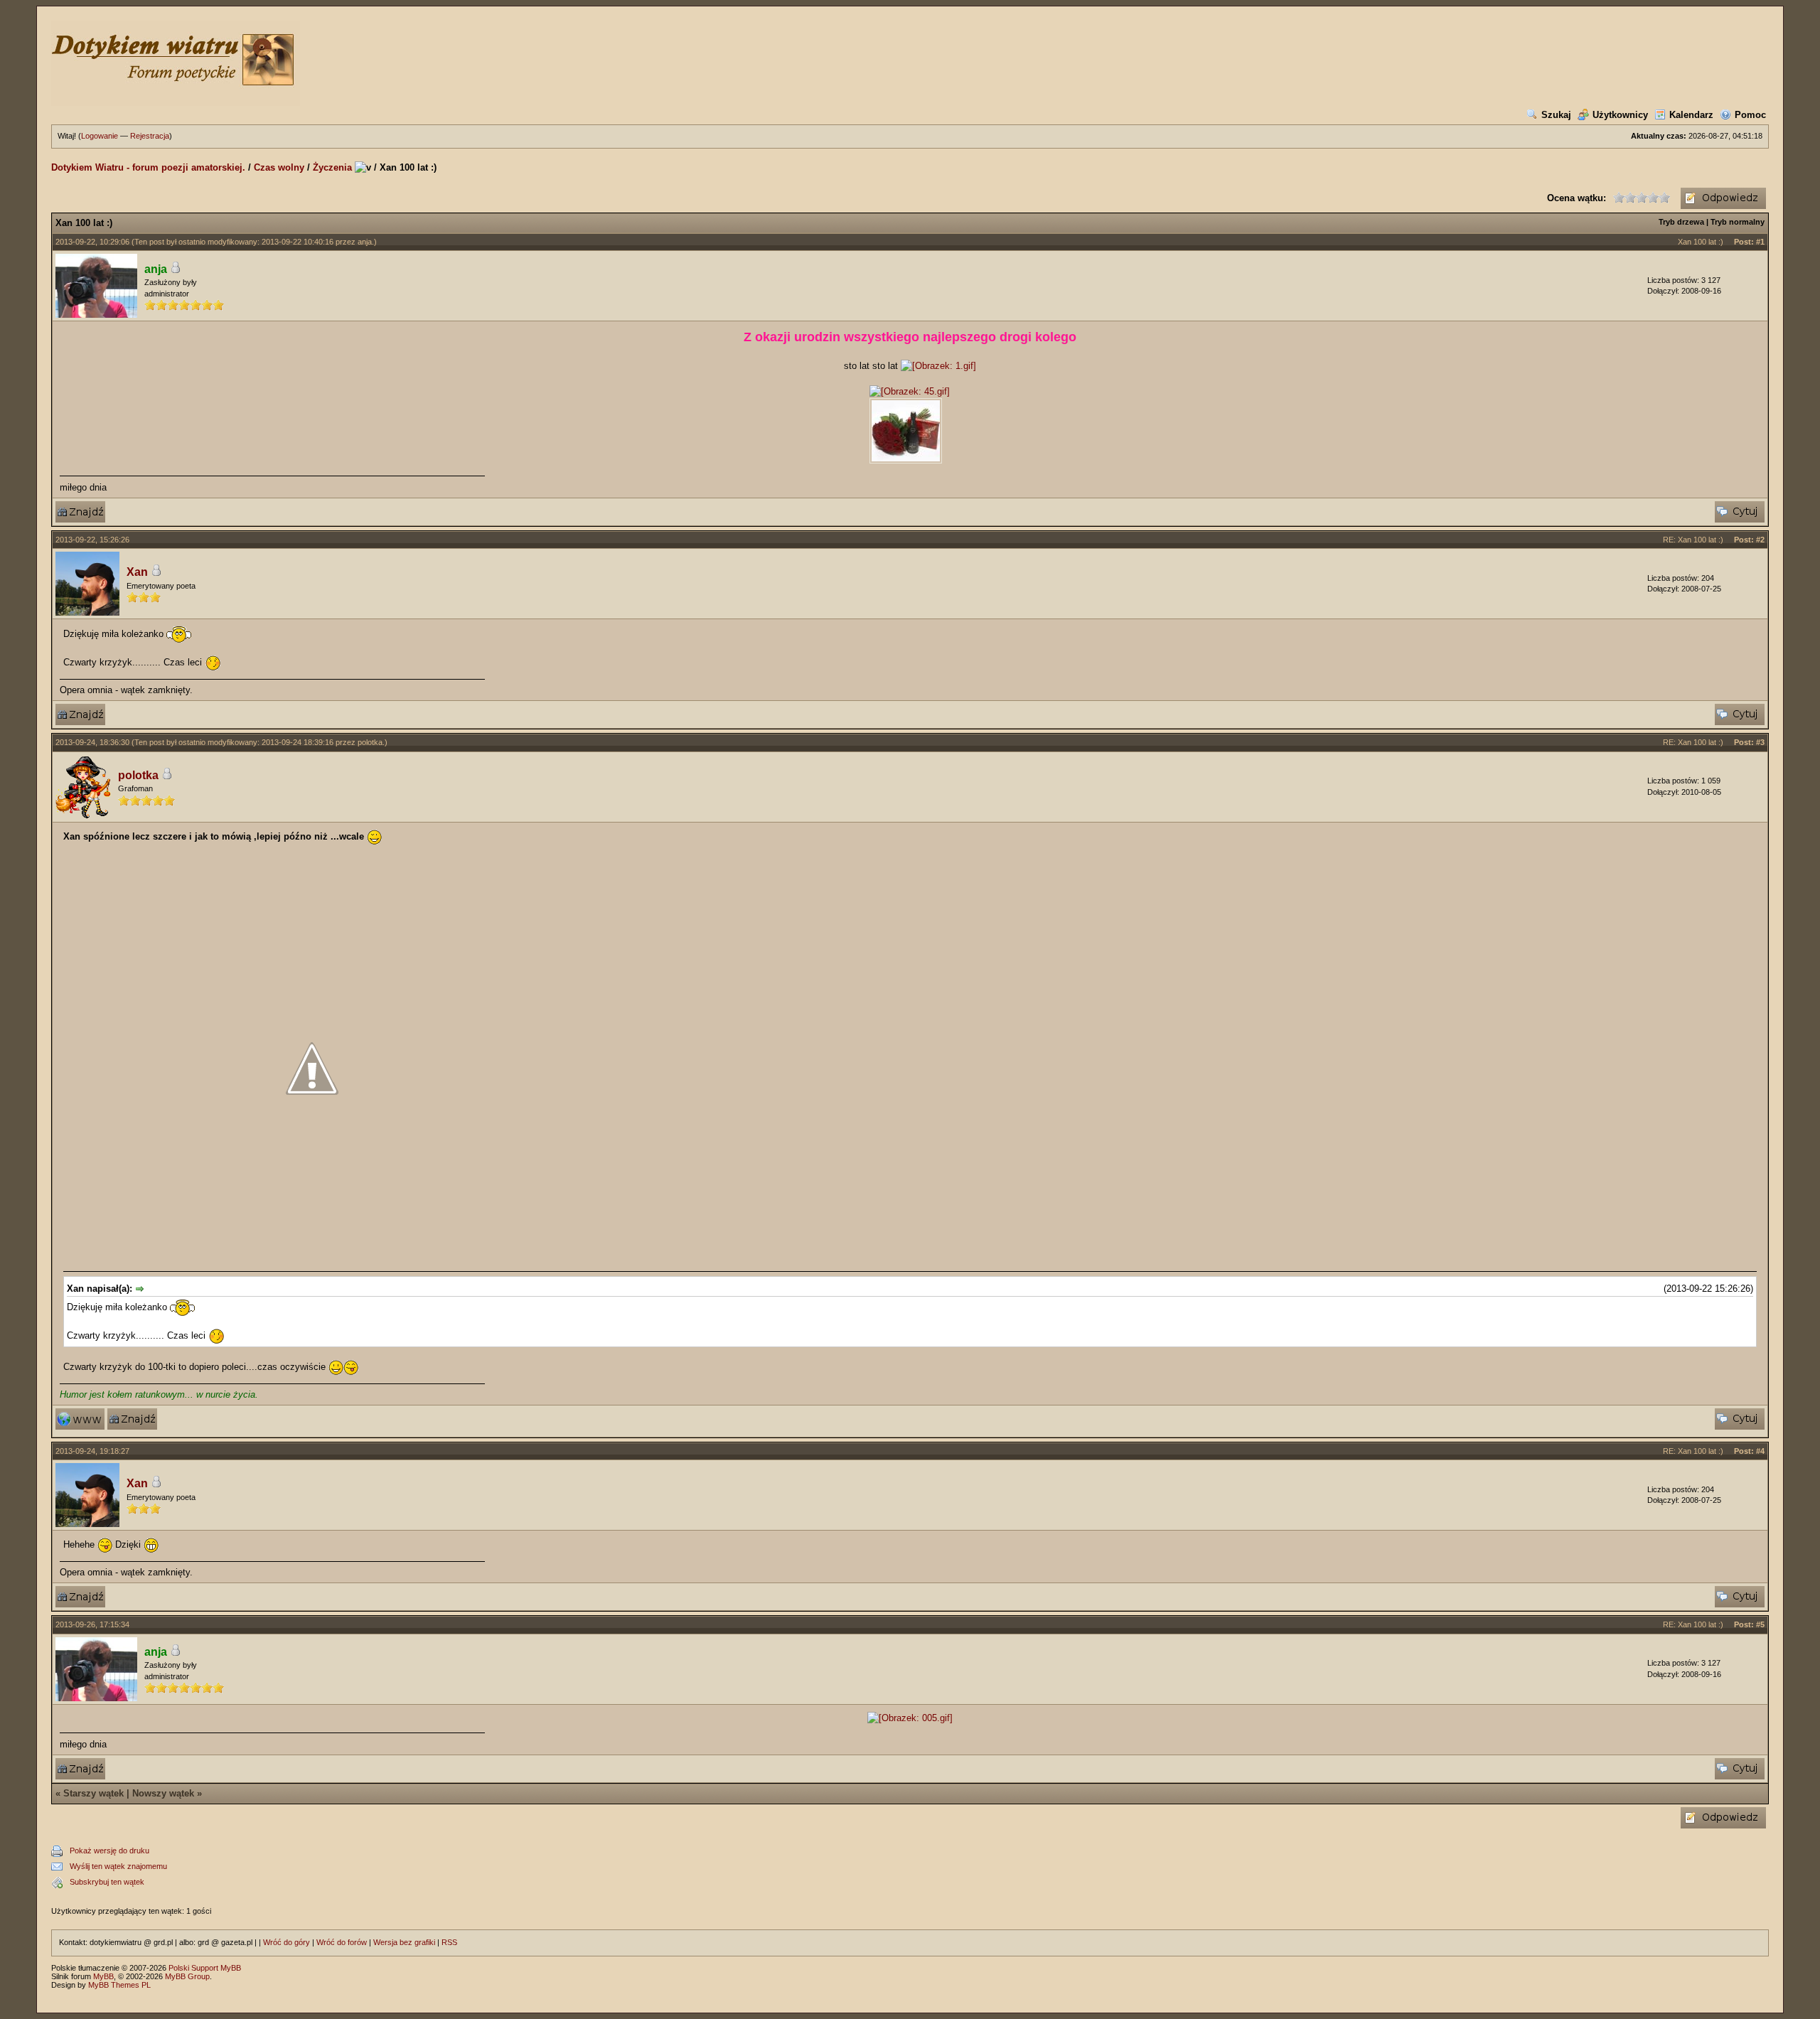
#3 (1760, 742)
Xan (137, 572)
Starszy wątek (93, 1793)
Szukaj (1556, 115)
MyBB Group (187, 1976)
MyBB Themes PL (119, 1985)
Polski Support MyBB (205, 1968)
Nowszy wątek (163, 1793)
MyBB (103, 1976)
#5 (1760, 1624)
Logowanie (100, 136)
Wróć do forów (342, 1942)
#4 (1760, 1451)
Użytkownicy (1620, 115)
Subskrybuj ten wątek (107, 1882)
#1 (1760, 242)
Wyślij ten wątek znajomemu (118, 1866)
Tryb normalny (1738, 222)
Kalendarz (1691, 115)
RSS (449, 1942)
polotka (370, 742)
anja (365, 242)
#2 (1760, 540)
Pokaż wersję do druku (109, 1851)
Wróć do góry (287, 1942)
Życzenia (332, 167)
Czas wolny (279, 167)
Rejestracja (150, 136)
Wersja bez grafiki (404, 1942)
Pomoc (1750, 115)
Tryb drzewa (1681, 222)
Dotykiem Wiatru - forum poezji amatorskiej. (148, 167)
